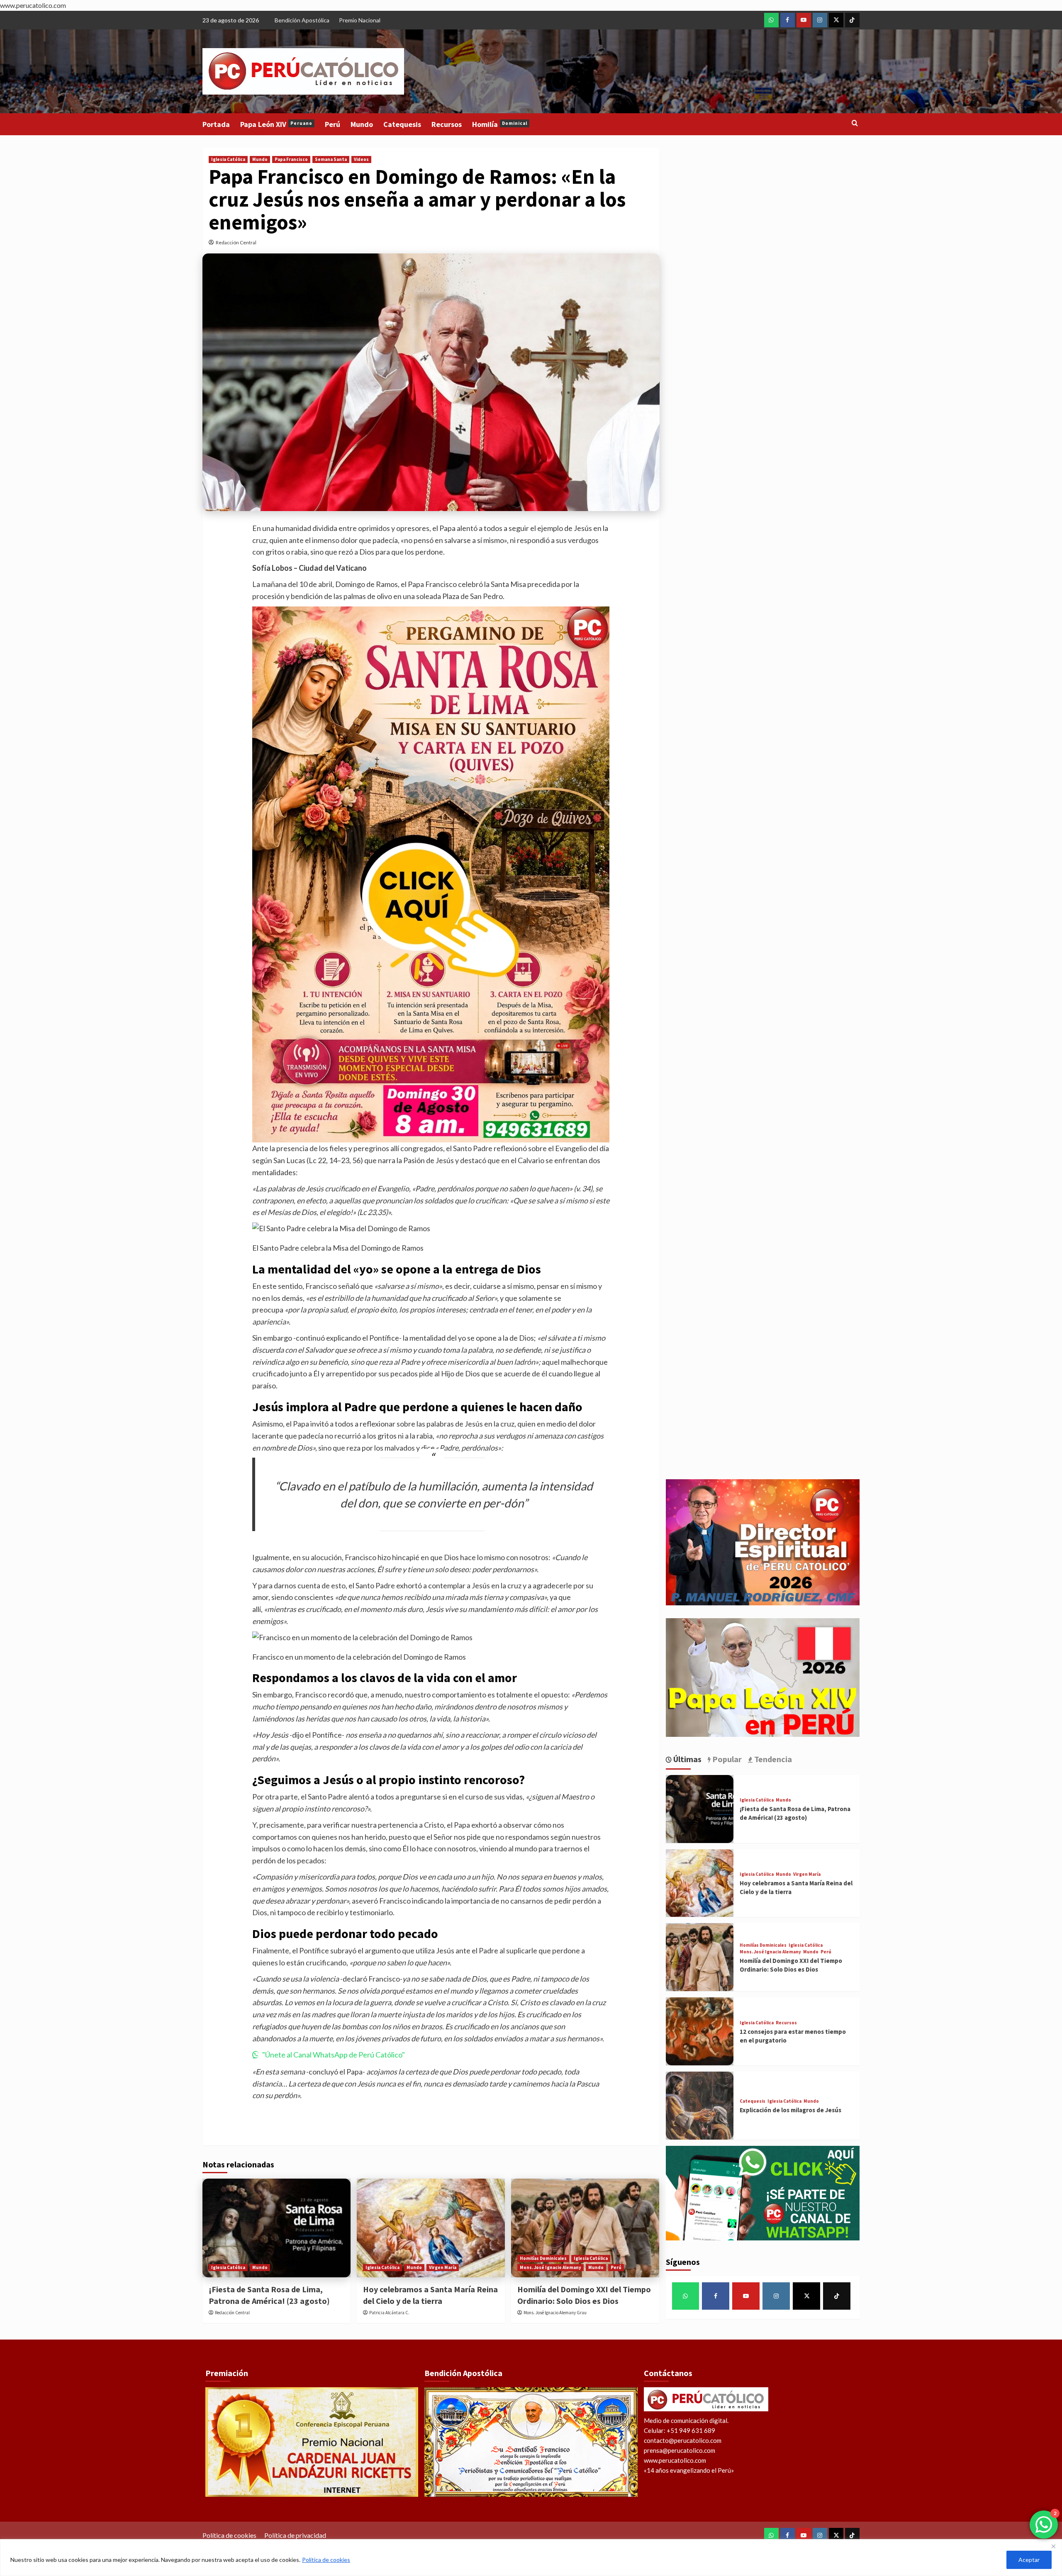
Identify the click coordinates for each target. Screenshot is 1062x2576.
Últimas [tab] (687, 1759)
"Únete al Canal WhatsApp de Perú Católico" (334, 2055)
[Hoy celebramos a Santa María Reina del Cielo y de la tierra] (431, 2228)
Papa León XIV (276, 124)
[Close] (1053, 2546)
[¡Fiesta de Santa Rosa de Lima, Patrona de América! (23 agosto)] (276, 2228)
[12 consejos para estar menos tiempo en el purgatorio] (700, 2031)
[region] (531, 2558)
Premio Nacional (360, 20)
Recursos (447, 124)
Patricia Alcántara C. (389, 2313)
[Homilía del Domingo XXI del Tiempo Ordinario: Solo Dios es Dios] (585, 2228)
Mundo (362, 124)
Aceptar (1029, 2560)
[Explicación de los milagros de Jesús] (700, 2106)
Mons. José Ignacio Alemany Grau (555, 2313)
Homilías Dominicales (543, 2258)
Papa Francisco (291, 159)
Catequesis (402, 124)
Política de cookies (326, 2560)
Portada (216, 124)
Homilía (500, 124)
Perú (332, 124)
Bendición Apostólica (302, 20)
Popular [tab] (726, 1759)
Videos (361, 159)
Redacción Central (236, 242)
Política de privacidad (295, 2535)
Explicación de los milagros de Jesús (790, 2110)
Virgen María (443, 2267)
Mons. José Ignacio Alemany (550, 2267)
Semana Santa (331, 159)
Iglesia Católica (228, 159)
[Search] (855, 123)
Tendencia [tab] (772, 1759)
